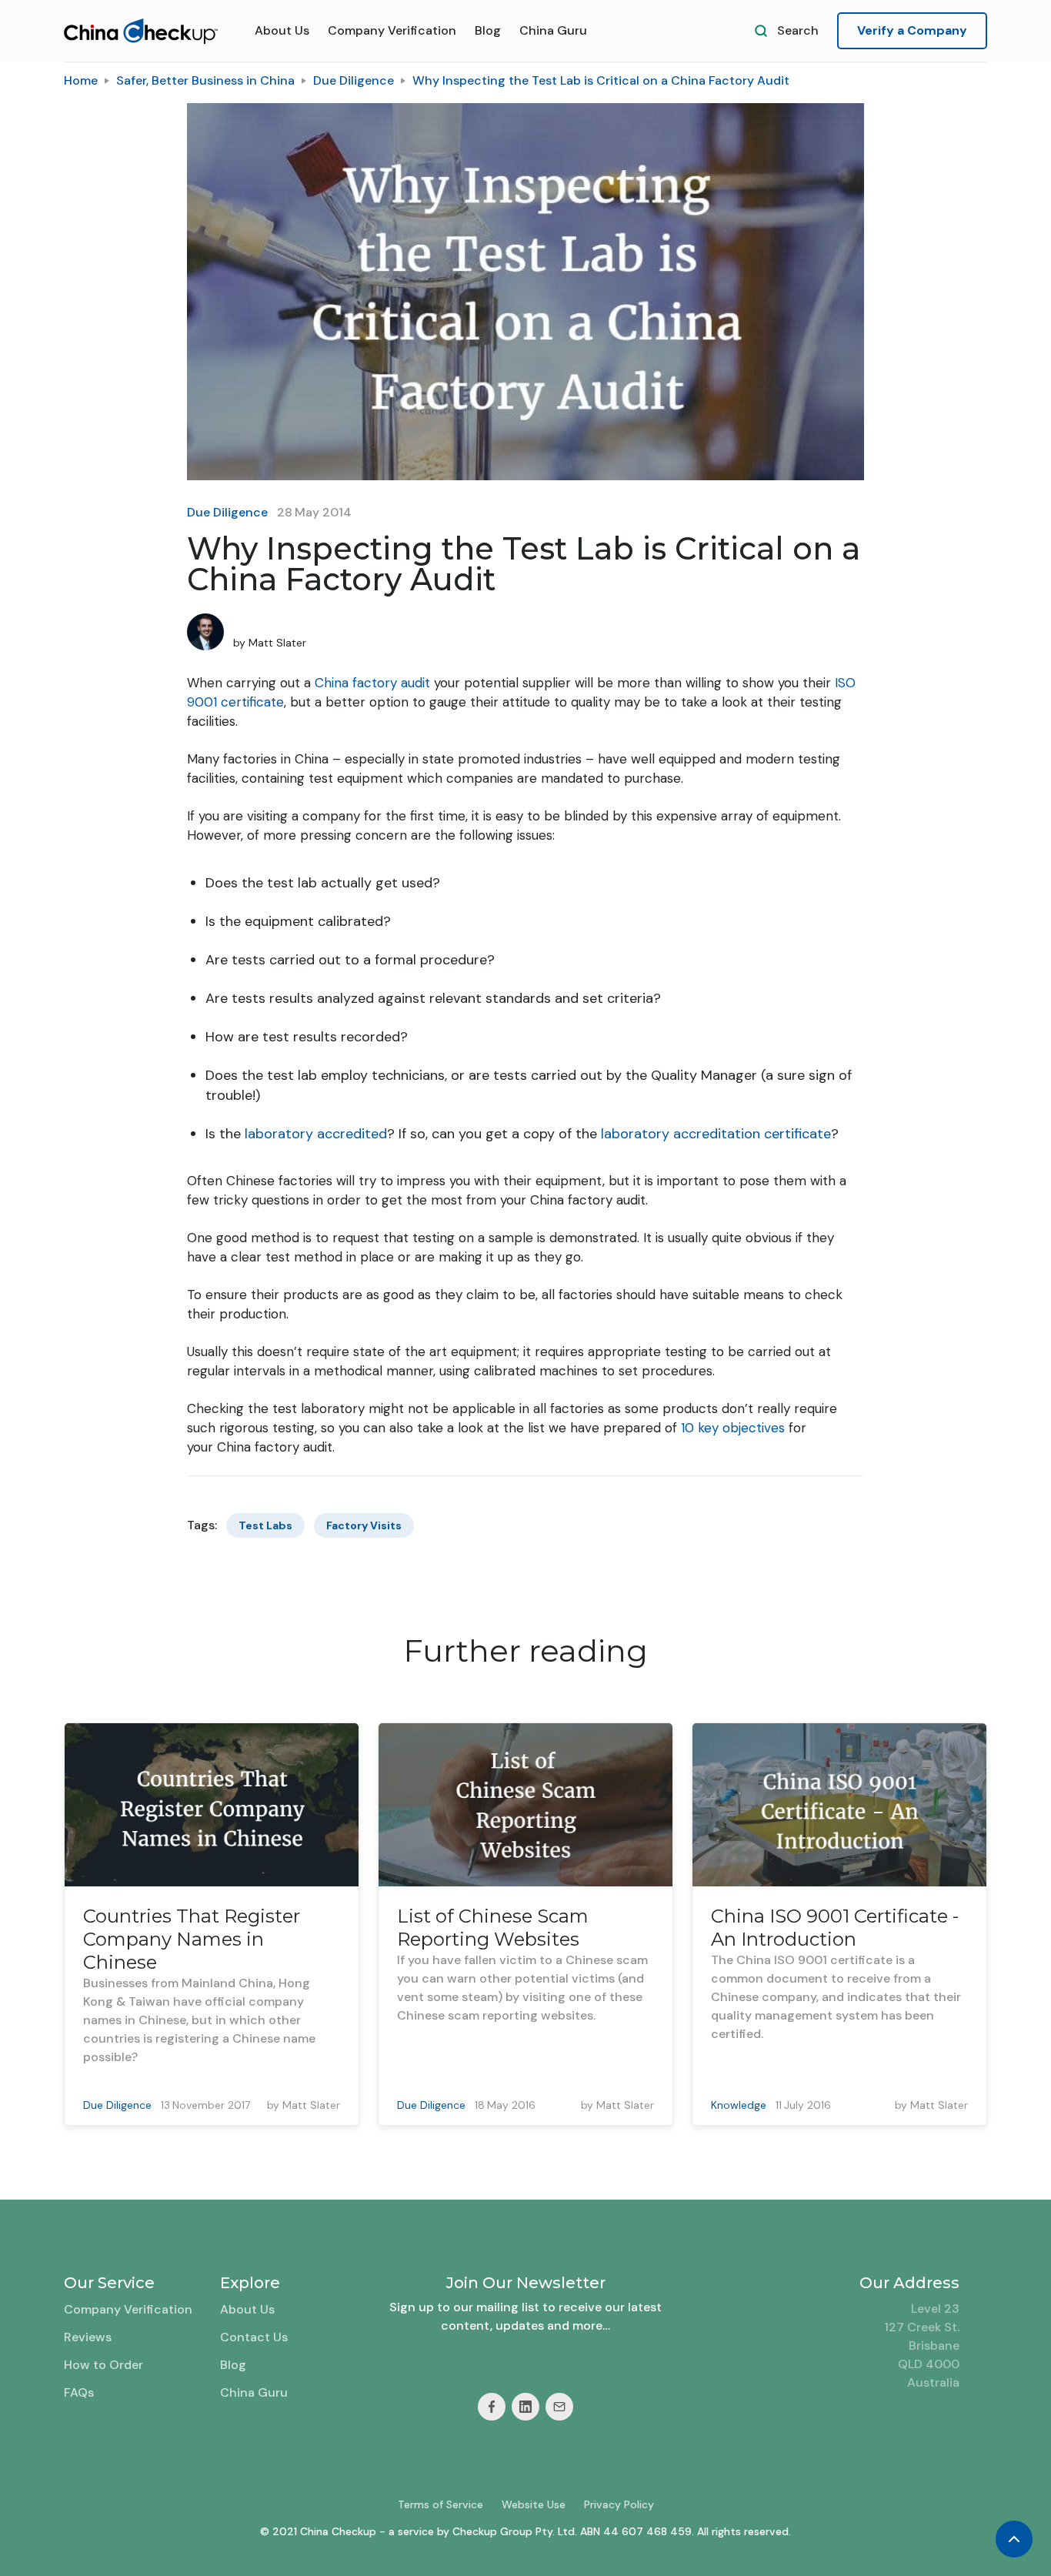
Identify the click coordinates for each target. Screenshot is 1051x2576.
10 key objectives (733, 1428)
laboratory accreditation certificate (716, 1134)
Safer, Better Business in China (205, 80)
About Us (282, 30)
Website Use (534, 2504)
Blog (488, 30)
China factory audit (372, 683)
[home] (141, 31)
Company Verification (392, 30)
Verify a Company (912, 30)
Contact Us (254, 2337)
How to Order (103, 2365)
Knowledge (739, 2105)
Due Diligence (354, 80)
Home (81, 80)
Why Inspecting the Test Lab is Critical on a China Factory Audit (601, 80)
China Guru (553, 30)
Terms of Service (440, 2504)
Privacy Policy (619, 2504)
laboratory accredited (316, 1134)
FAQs (79, 2392)
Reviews (88, 2337)
